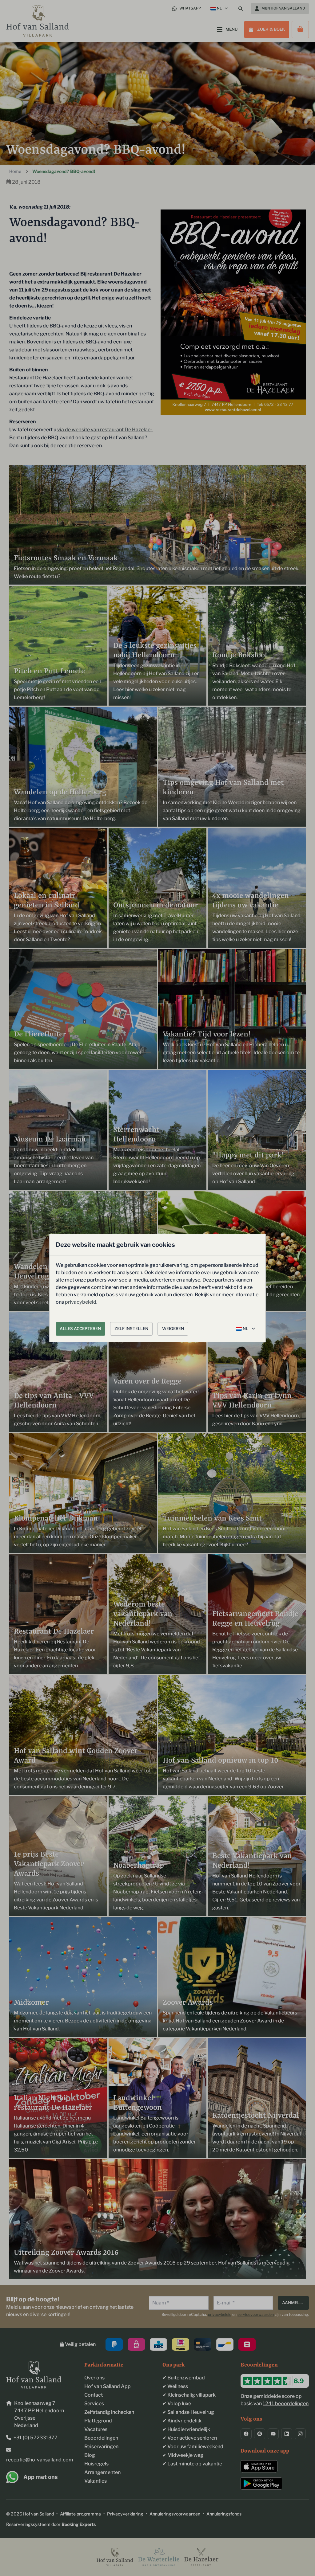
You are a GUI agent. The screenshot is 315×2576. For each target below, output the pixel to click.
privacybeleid (81, 1302)
